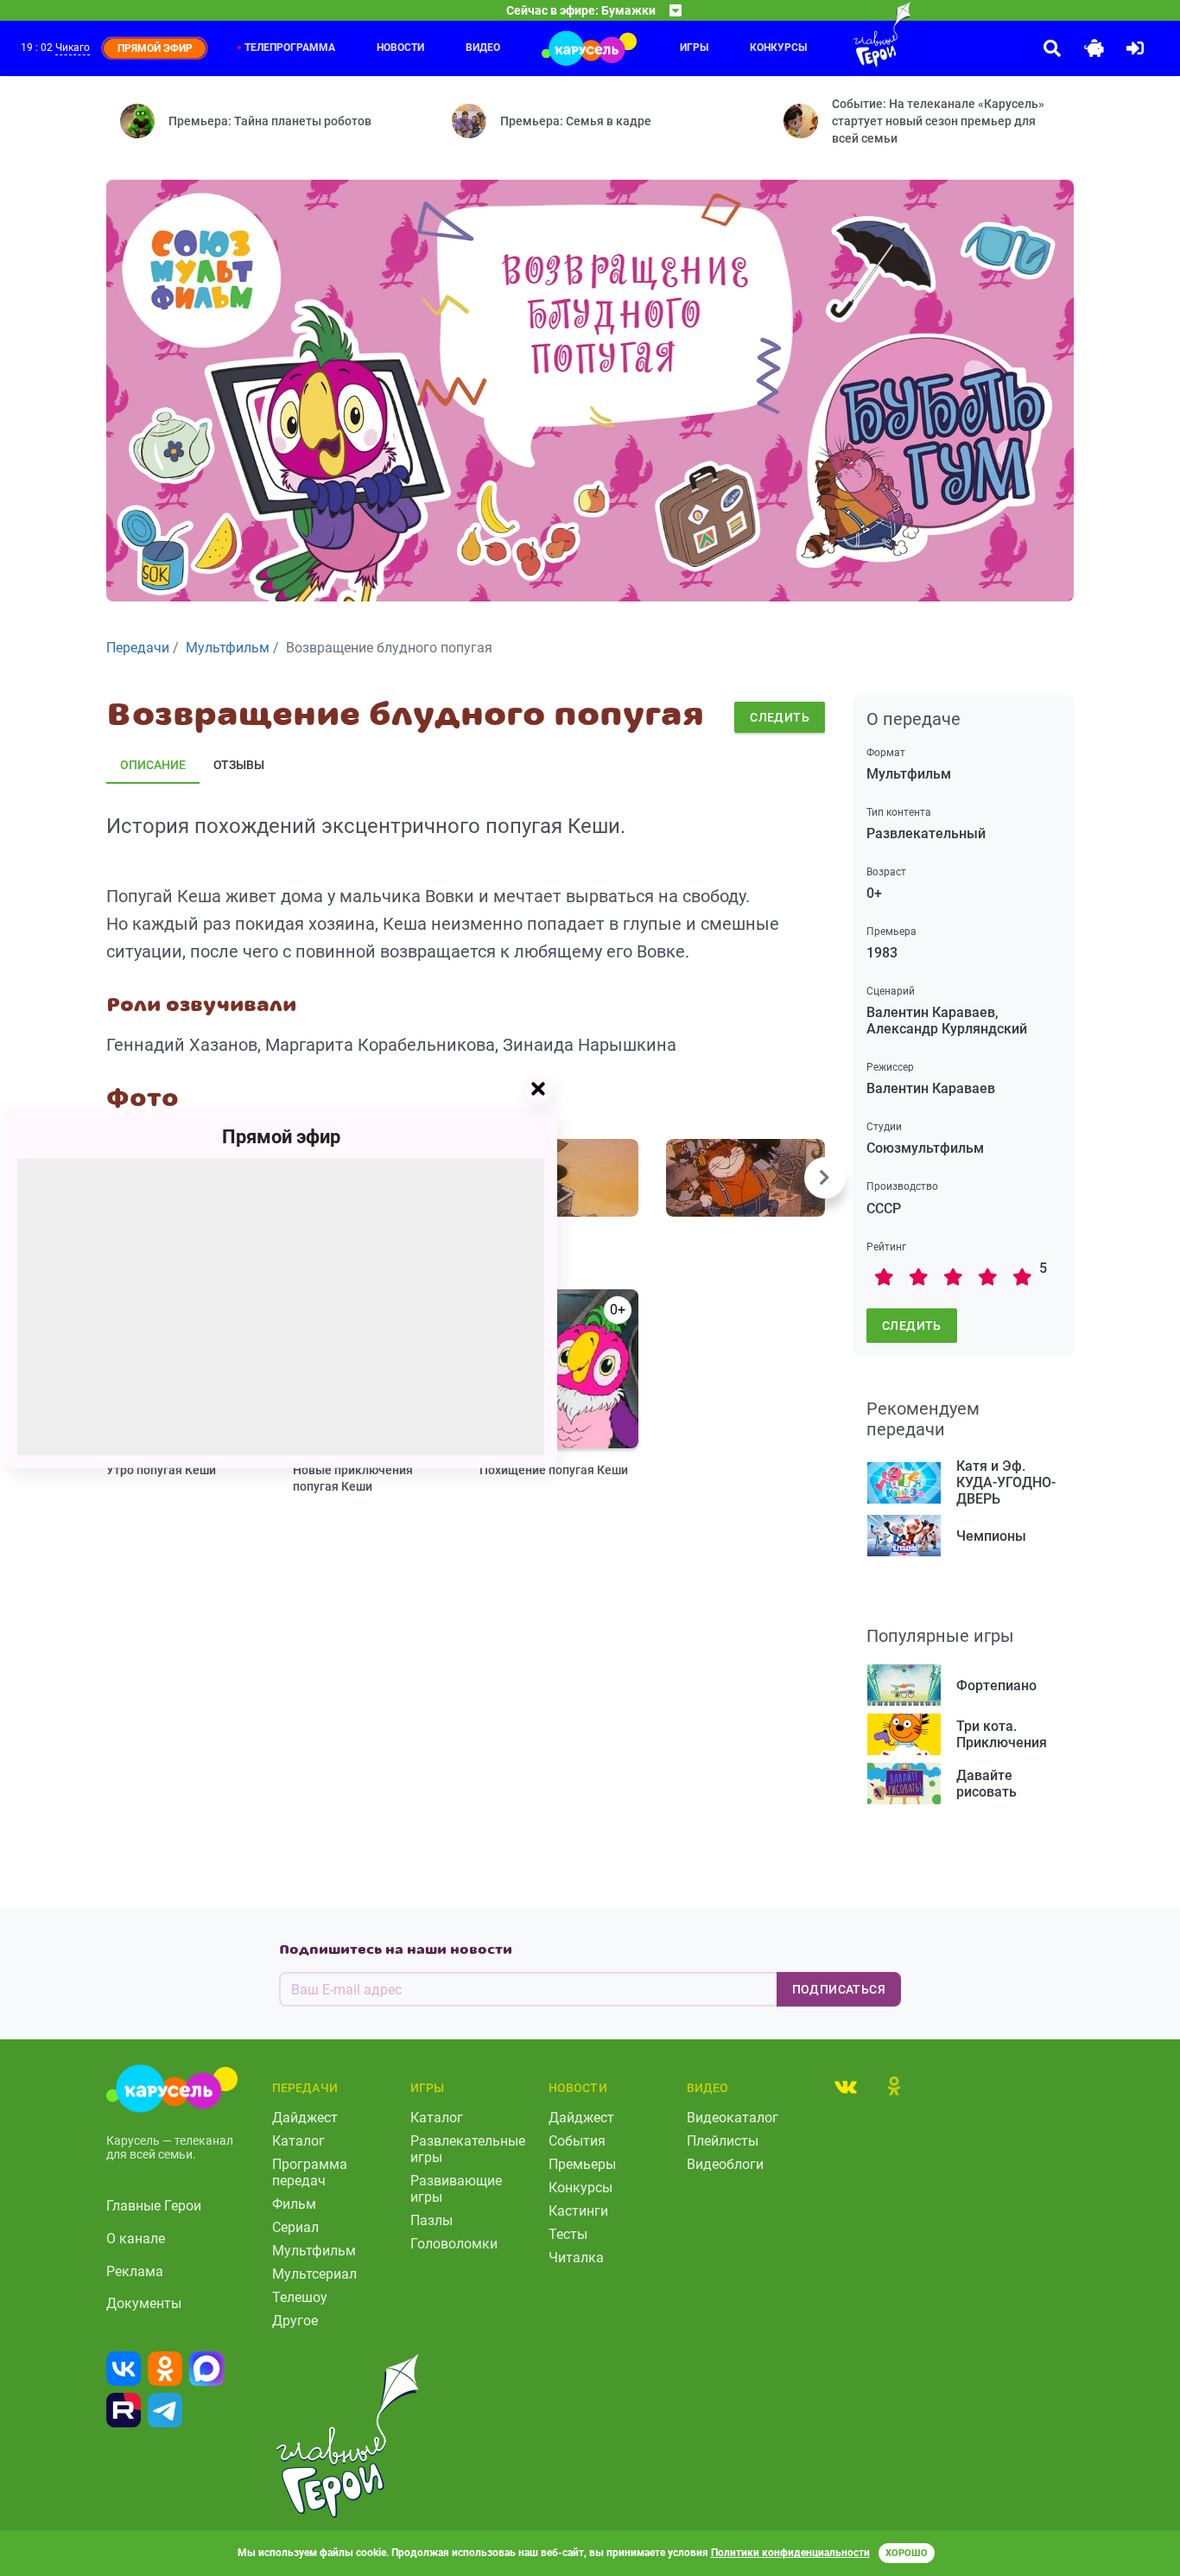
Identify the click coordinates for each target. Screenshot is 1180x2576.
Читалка (576, 2258)
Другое (295, 2321)
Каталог (298, 2141)
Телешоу (300, 2297)
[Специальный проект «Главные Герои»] (847, 35)
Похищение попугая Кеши (554, 1470)
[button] (825, 1178)
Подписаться (839, 1989)
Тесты (568, 2234)
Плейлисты (723, 2141)
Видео (483, 48)
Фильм (294, 2204)
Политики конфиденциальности (790, 2553)
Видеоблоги (725, 2164)
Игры (694, 48)
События (577, 2141)
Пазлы (431, 2220)
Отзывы (239, 765)
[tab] (846, 2086)
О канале (136, 2239)
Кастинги (578, 2211)
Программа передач (310, 2172)
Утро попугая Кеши (161, 1470)
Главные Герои (154, 2206)
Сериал (295, 2227)
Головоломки (454, 2244)
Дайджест (305, 2118)
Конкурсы (778, 48)
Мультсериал (314, 2274)
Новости (400, 48)
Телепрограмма (290, 48)
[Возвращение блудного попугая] (559, 1178)
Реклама (135, 2271)
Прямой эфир (281, 1136)
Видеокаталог (733, 2118)
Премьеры (582, 2164)
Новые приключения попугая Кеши (353, 1478)
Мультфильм (314, 2251)
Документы (144, 2303)
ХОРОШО (907, 2553)
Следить (780, 717)
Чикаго (73, 48)
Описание (153, 765)
